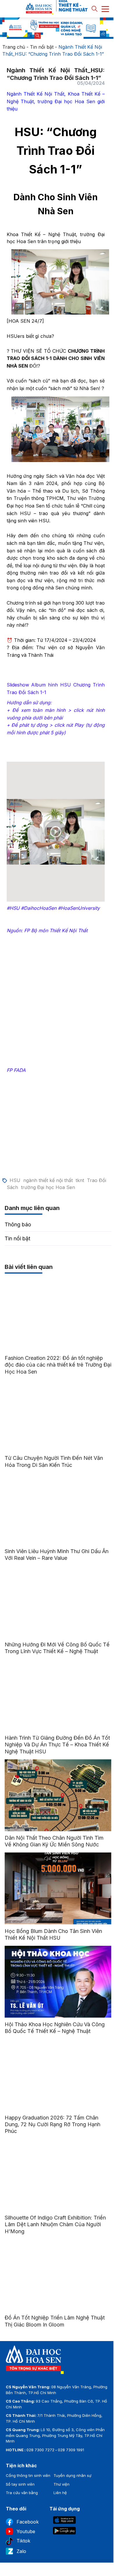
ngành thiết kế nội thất (48, 1180)
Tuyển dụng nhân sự (72, 2475)
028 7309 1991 (71, 2450)
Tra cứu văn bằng (22, 2493)
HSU (15, 1180)
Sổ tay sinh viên (20, 2484)
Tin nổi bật (42, 47)
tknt (80, 1180)
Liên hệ (60, 2493)
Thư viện (62, 2484)
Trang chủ (14, 47)
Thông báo (18, 1224)
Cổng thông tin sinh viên (28, 2475)
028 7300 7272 (40, 2450)
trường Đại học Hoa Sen (48, 1187)
